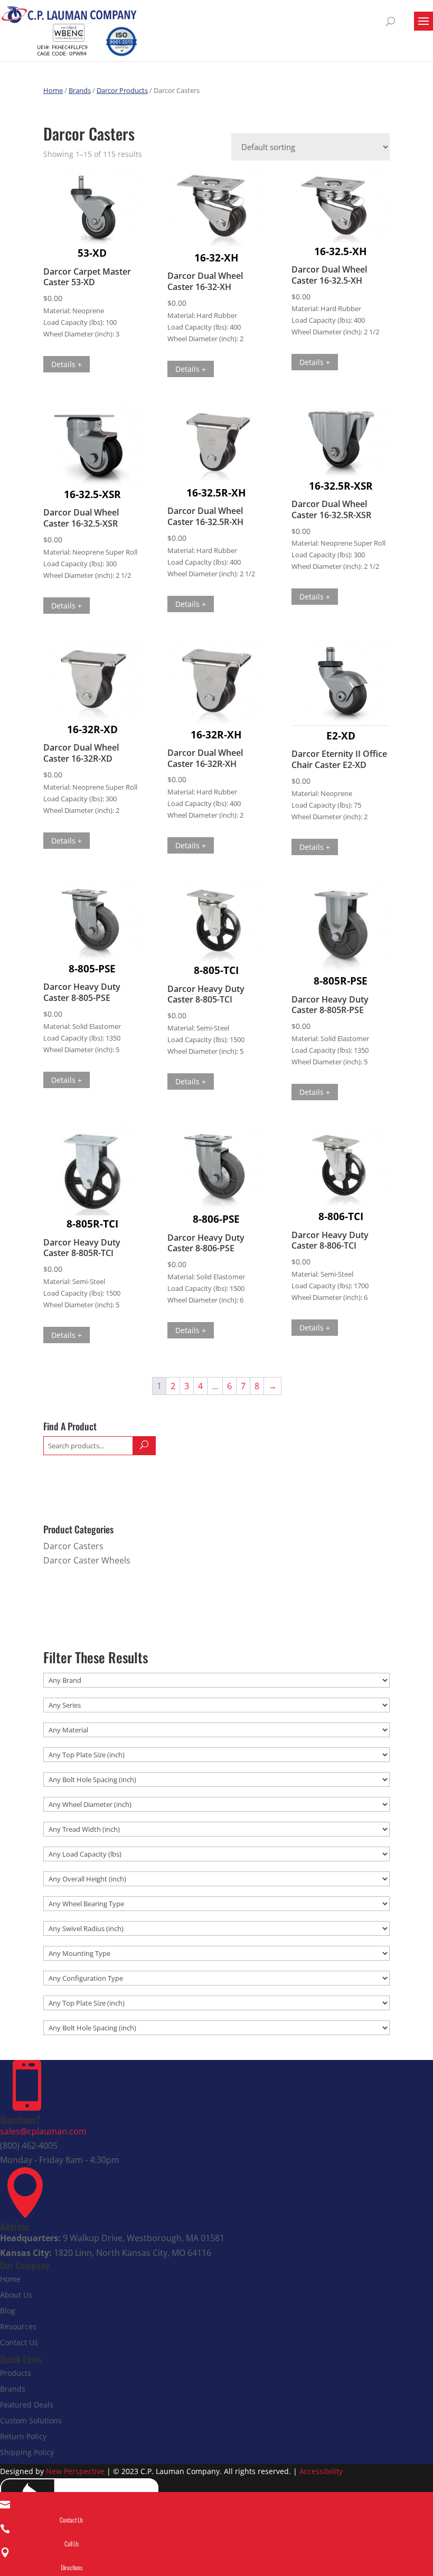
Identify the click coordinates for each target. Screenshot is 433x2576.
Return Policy (23, 2436)
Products (16, 2373)
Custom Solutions (31, 2420)
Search (144, 1446)
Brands (80, 90)
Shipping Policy (27, 2452)
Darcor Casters (73, 1546)
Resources (18, 2326)
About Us (16, 2295)
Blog (8, 2311)
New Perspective (75, 2471)
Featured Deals (27, 2405)
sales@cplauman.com (43, 2131)
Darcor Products (122, 90)
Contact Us (19, 2342)
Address (15, 2226)
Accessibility (321, 2471)
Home (53, 90)
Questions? (20, 2120)
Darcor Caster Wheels (87, 1560)
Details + (67, 364)
